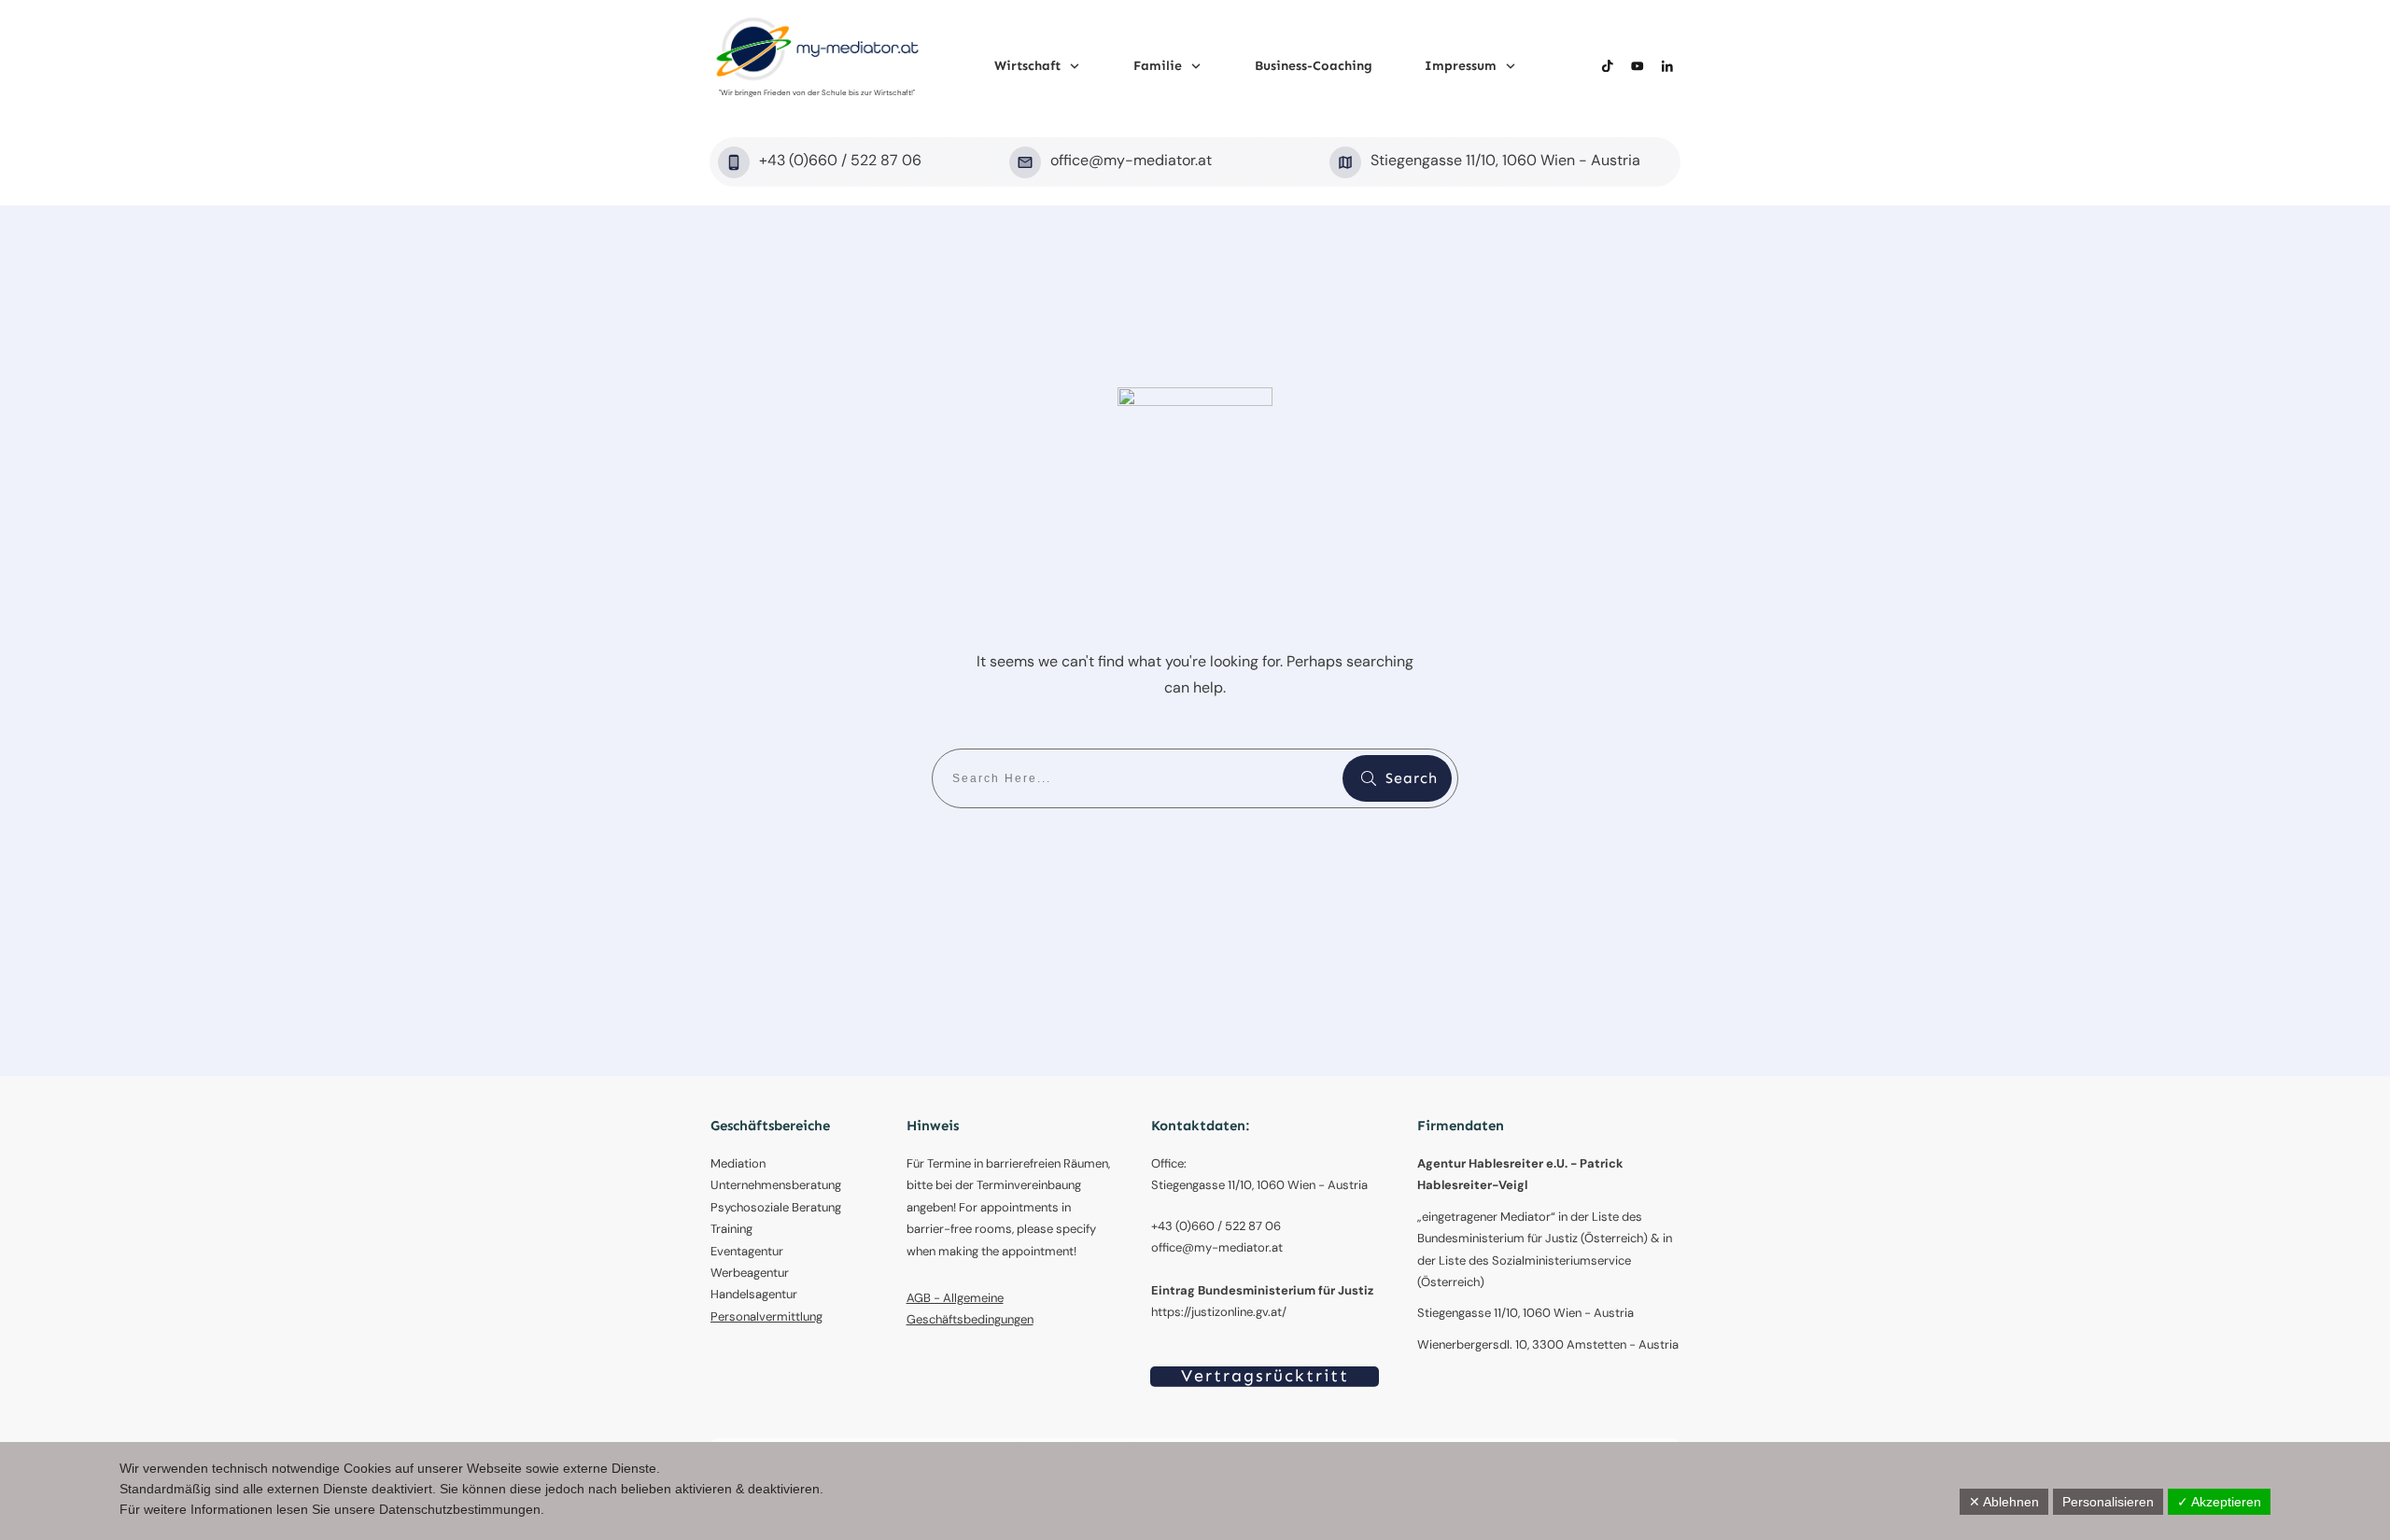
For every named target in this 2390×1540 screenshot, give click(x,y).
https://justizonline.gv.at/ (1219, 1312)
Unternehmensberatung (776, 1185)
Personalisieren (2108, 1502)
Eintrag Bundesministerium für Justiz (1262, 1290)
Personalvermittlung (766, 1316)
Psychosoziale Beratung (776, 1207)
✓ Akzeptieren (2219, 1502)
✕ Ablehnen (2004, 1502)
